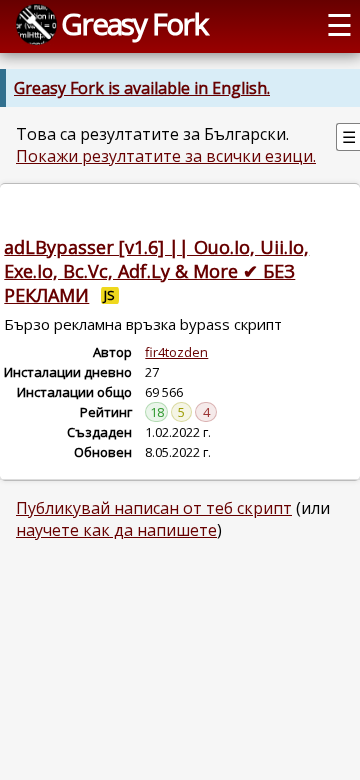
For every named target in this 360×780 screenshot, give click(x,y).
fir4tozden (176, 352)
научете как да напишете (116, 530)
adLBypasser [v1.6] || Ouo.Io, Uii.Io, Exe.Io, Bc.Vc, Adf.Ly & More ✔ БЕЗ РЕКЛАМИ (156, 271)
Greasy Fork (134, 23)
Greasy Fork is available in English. (142, 88)
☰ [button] (339, 24)
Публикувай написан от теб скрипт (154, 508)
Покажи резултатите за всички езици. (166, 156)
